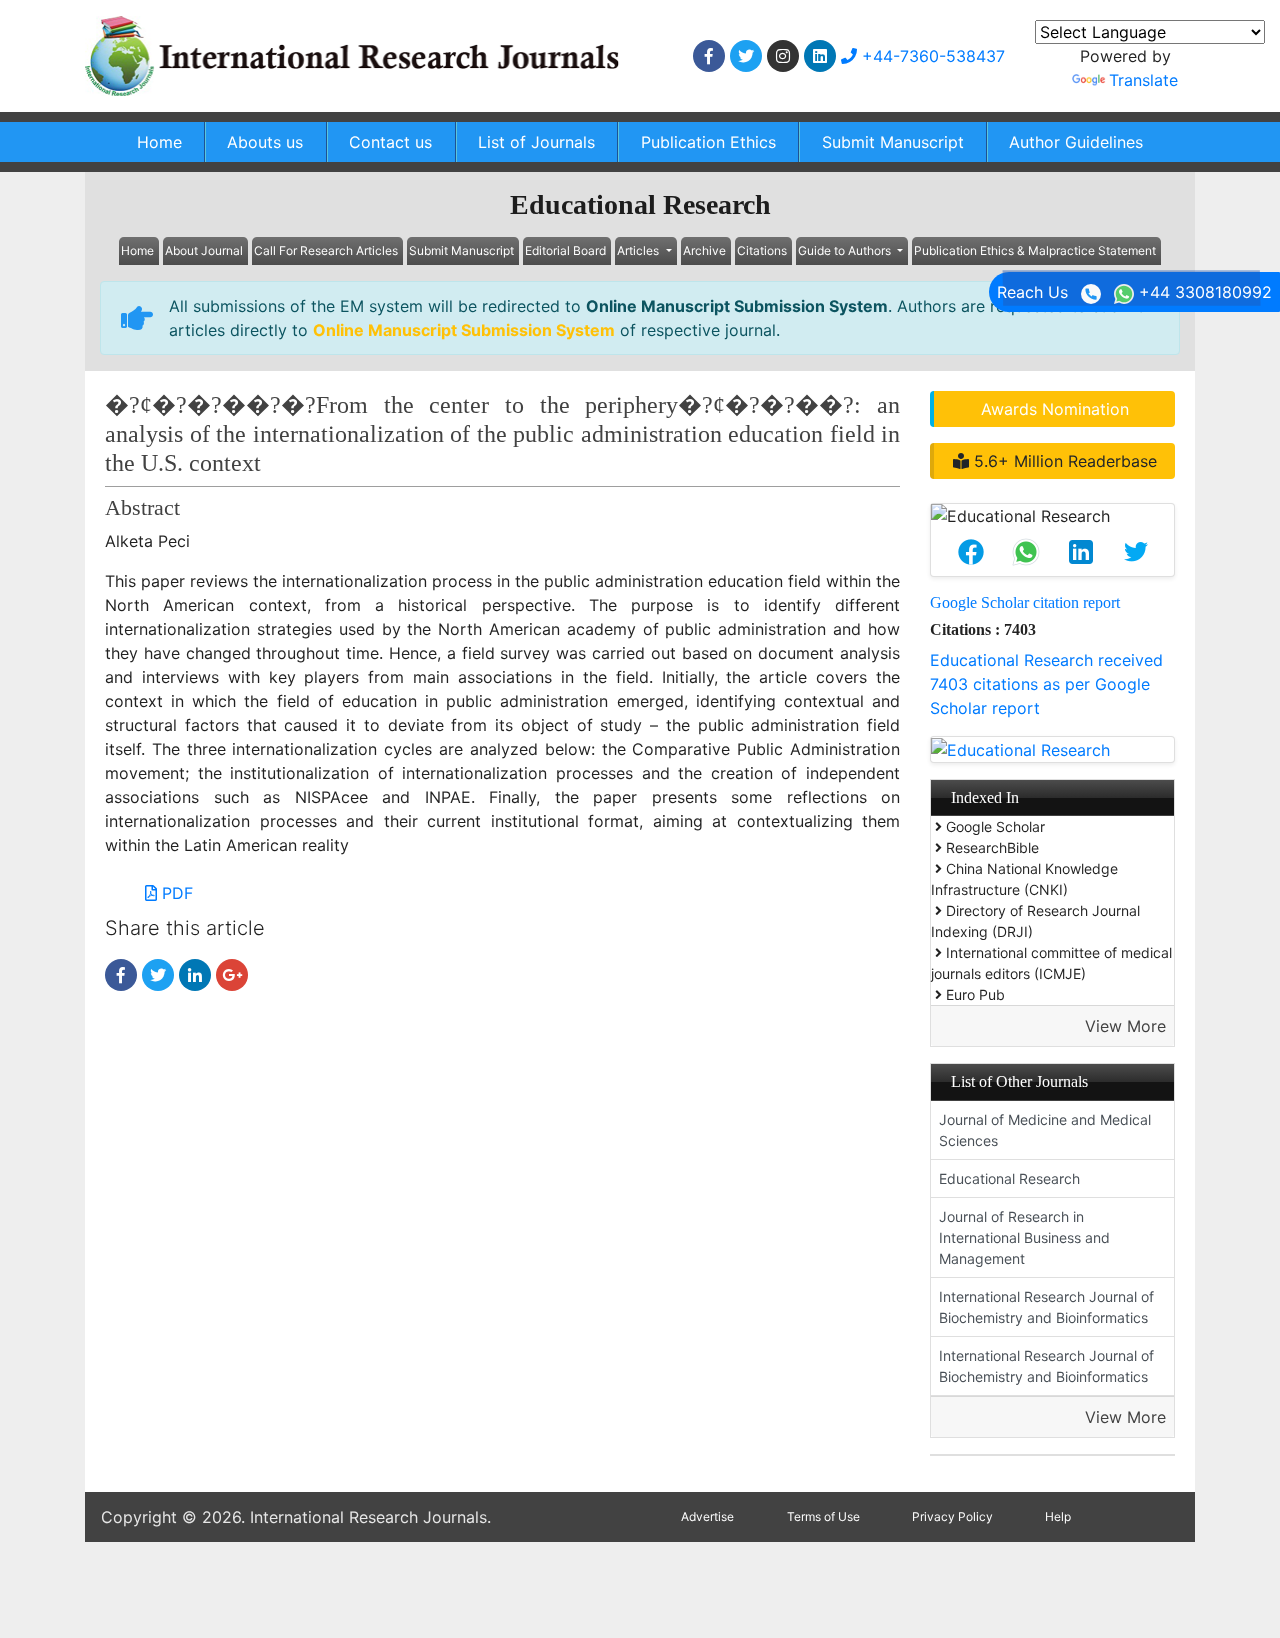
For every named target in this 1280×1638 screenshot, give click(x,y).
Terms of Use (823, 1516)
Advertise (707, 1516)
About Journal (204, 250)
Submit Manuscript (893, 142)
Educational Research (1009, 1178)
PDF (175, 893)
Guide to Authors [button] (846, 250)
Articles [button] (639, 250)
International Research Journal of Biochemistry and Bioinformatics (1046, 1307)
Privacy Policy (952, 1516)
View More (1125, 1026)
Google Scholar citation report (1025, 602)
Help (1058, 1516)
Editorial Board (565, 250)
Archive (704, 250)
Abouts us (265, 142)
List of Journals (536, 142)
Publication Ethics (708, 142)
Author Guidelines (1076, 142)
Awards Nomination (1055, 409)
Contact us (390, 142)
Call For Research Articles (326, 250)
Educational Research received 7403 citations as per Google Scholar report (1046, 684)
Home (159, 142)
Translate (1143, 80)
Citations (762, 250)
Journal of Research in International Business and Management (1024, 1237)
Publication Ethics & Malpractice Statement (1035, 250)
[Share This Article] (970, 552)
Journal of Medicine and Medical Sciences (1045, 1130)
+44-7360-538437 (931, 56)
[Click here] (709, 56)
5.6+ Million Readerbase (1063, 461)
